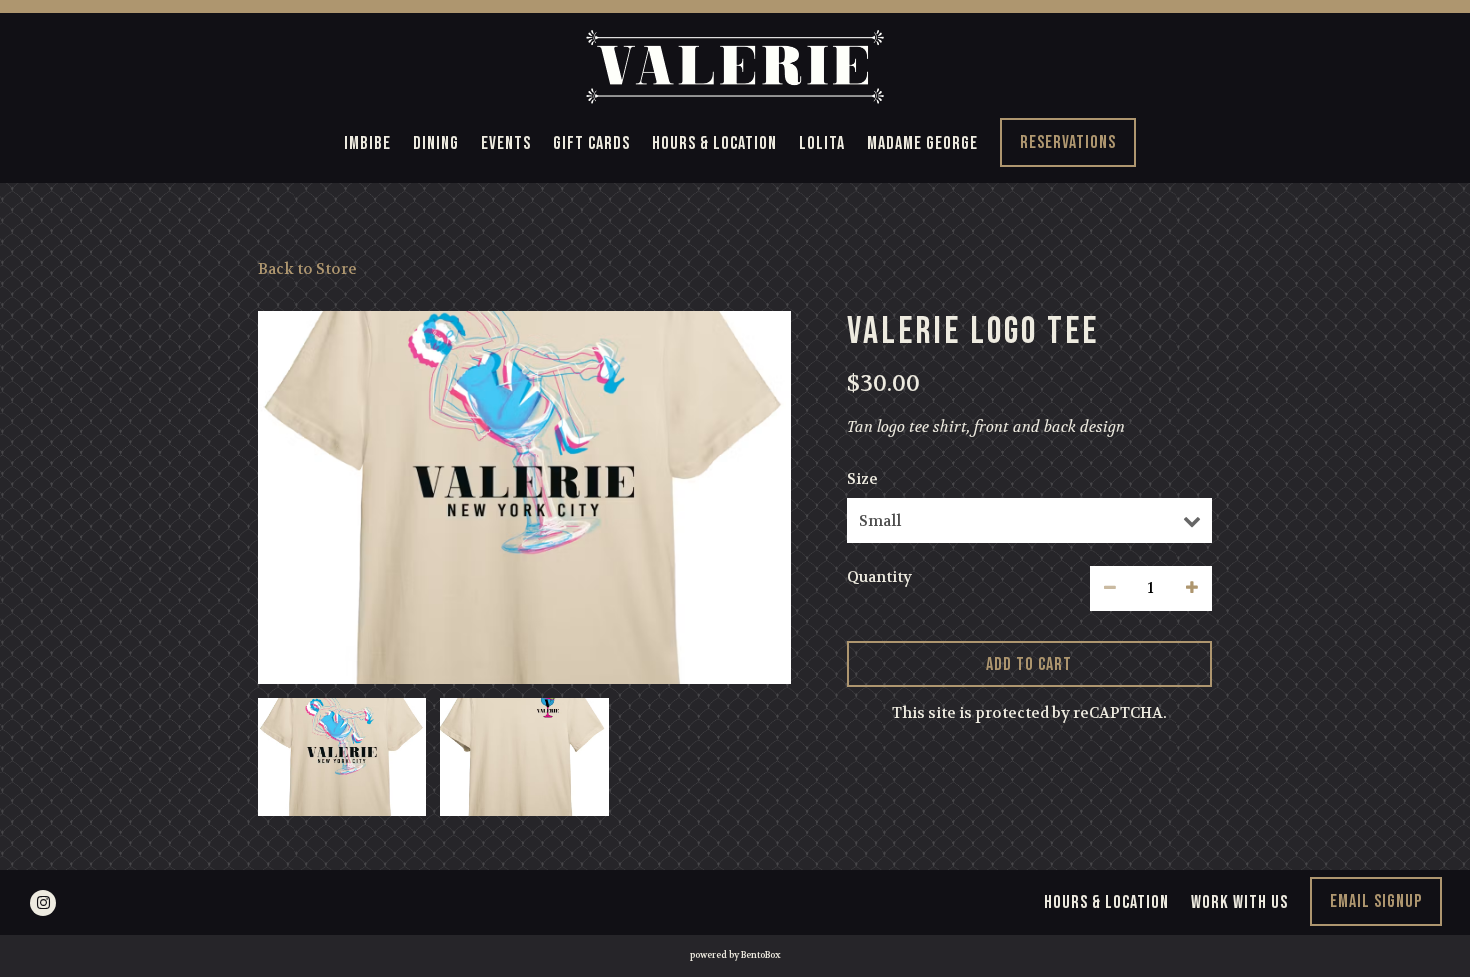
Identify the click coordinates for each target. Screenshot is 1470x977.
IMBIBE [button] (367, 143)
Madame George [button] (922, 143)
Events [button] (506, 143)
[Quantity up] (1192, 588)
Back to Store (307, 269)
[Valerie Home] (735, 65)
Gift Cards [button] (591, 143)
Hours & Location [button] (714, 143)
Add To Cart (1030, 663)
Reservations (1068, 142)
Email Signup (1376, 901)
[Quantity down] (1110, 588)
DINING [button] (436, 143)
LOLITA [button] (822, 143)
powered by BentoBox (735, 955)
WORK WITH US (1239, 902)
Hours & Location (1106, 902)
